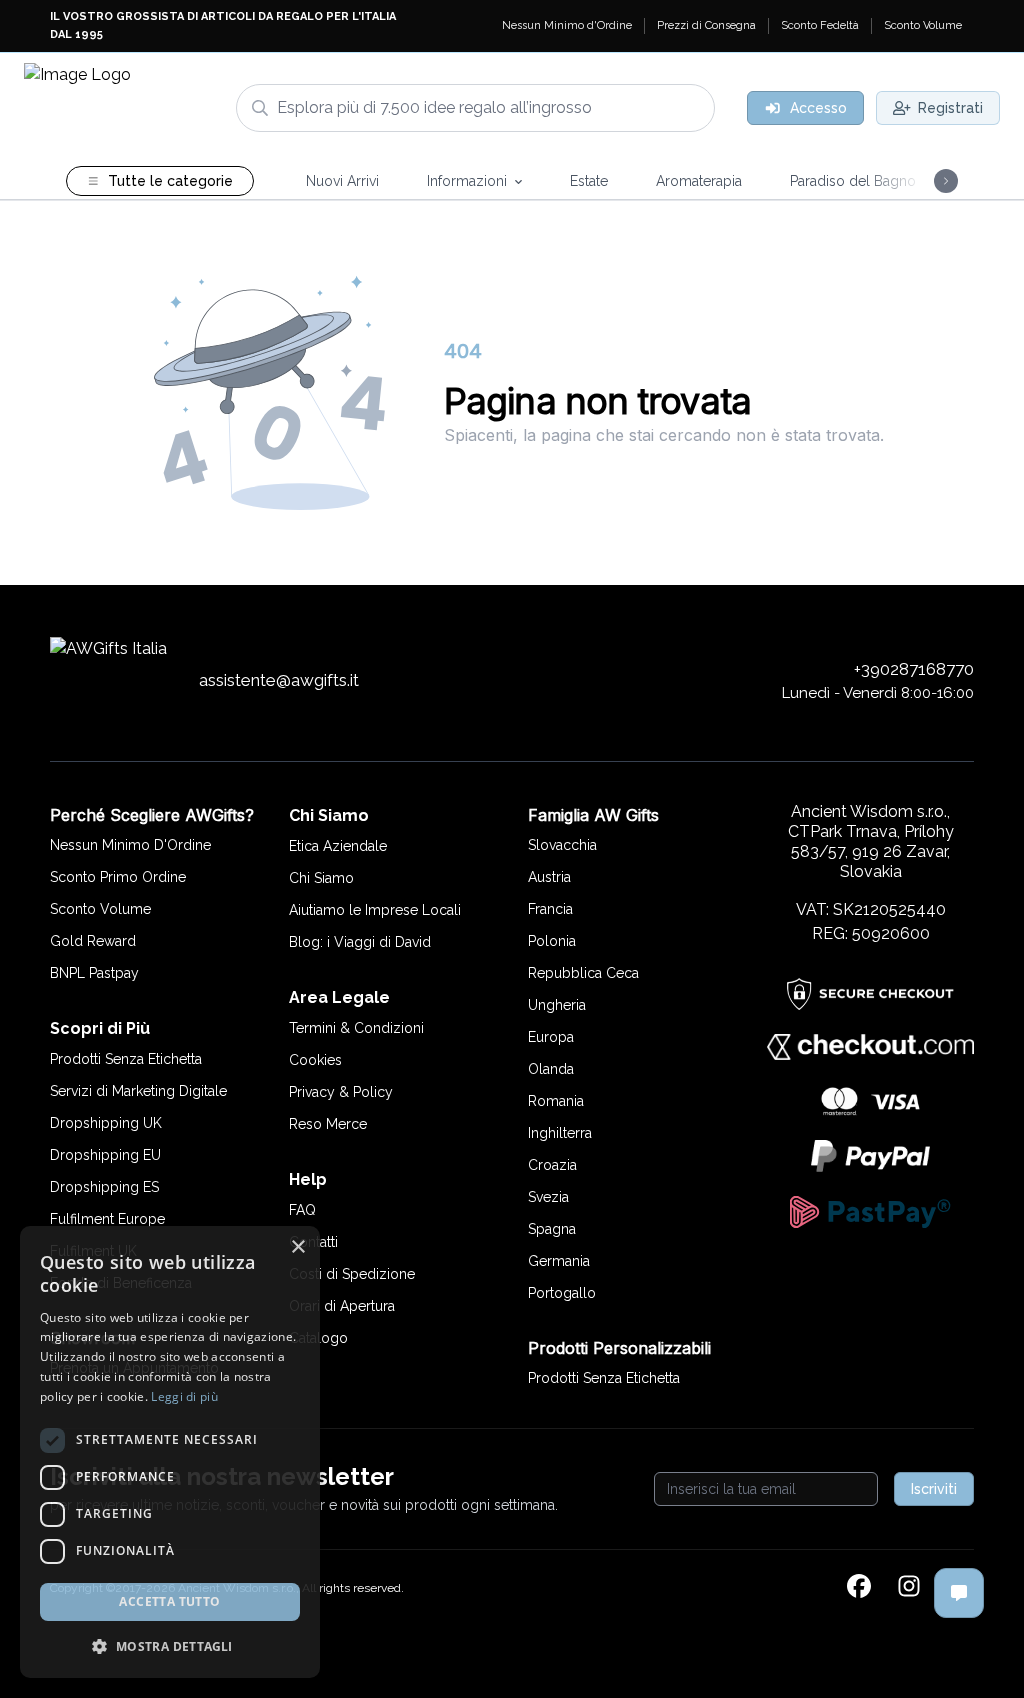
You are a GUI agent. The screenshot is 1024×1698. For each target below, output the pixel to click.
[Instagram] (909, 1588)
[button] (170, 1646)
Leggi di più (184, 1396)
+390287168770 (914, 669)
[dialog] (170, 1452)
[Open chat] (959, 1593)
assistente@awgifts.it (279, 680)
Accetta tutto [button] (169, 1601)
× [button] (297, 1247)
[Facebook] (859, 1588)
